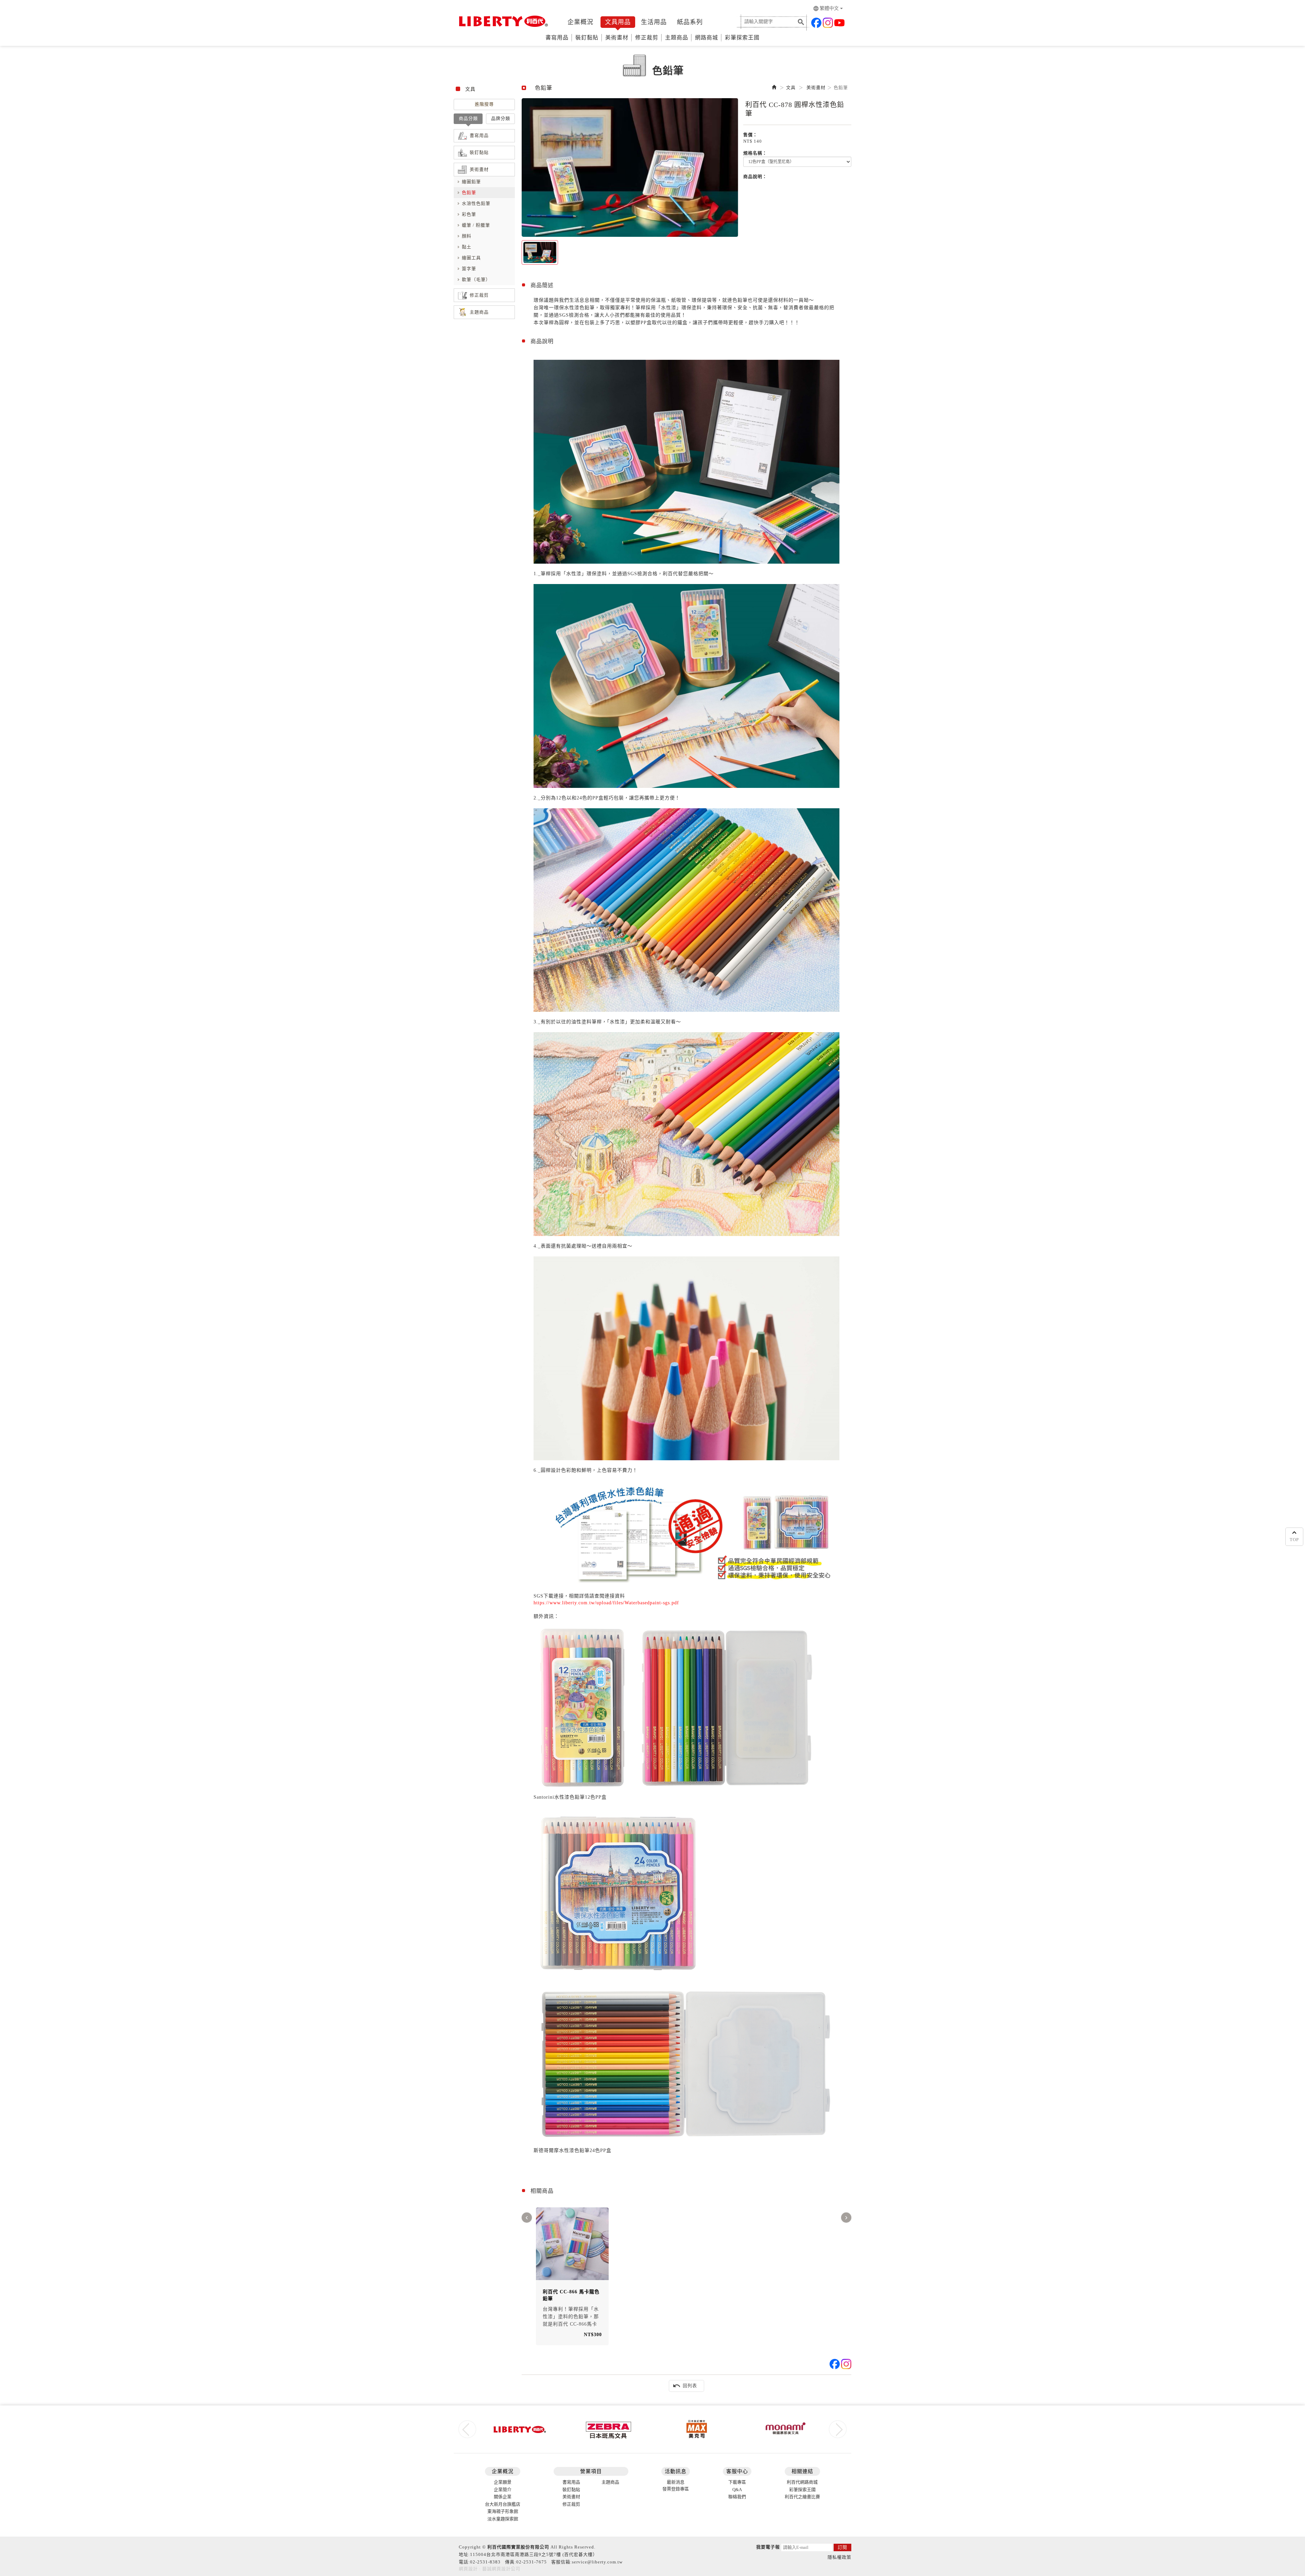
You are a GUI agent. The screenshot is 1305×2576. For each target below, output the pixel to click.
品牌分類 (501, 118)
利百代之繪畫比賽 (802, 2497)
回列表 (685, 2386)
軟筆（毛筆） (476, 279)
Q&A (737, 2490)
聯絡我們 (737, 2497)
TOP (1294, 1540)
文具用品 (618, 22)
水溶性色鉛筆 (476, 203)
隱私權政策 (839, 2557)
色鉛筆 (469, 192)
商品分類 (468, 118)
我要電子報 (768, 2547)
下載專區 (737, 2482)
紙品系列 (690, 22)
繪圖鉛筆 (471, 182)
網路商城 (707, 38)
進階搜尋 (484, 104)
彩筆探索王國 (742, 38)
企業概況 (580, 22)
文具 (791, 87)
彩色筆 (469, 214)
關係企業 (503, 2497)
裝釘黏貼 (587, 38)
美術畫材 (617, 38)
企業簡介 (503, 2490)
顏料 (467, 236)
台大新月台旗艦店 (503, 2504)
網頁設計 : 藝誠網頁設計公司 (490, 2569)
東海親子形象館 (503, 2511)
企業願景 (503, 2482)
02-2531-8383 (485, 2562)
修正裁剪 (647, 38)
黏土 (467, 247)
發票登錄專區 (676, 2489)
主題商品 (677, 38)
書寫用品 (557, 38)
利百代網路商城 (802, 2482)
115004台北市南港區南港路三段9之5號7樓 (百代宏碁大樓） (534, 2554)
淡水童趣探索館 (503, 2519)
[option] (630, 167)
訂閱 (842, 2547)
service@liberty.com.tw (597, 2562)
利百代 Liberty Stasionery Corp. (502, 21)
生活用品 (654, 22)
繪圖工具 (471, 258)
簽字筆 (469, 269)
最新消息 (676, 2482)
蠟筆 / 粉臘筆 (476, 225)
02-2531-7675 (532, 2562)
